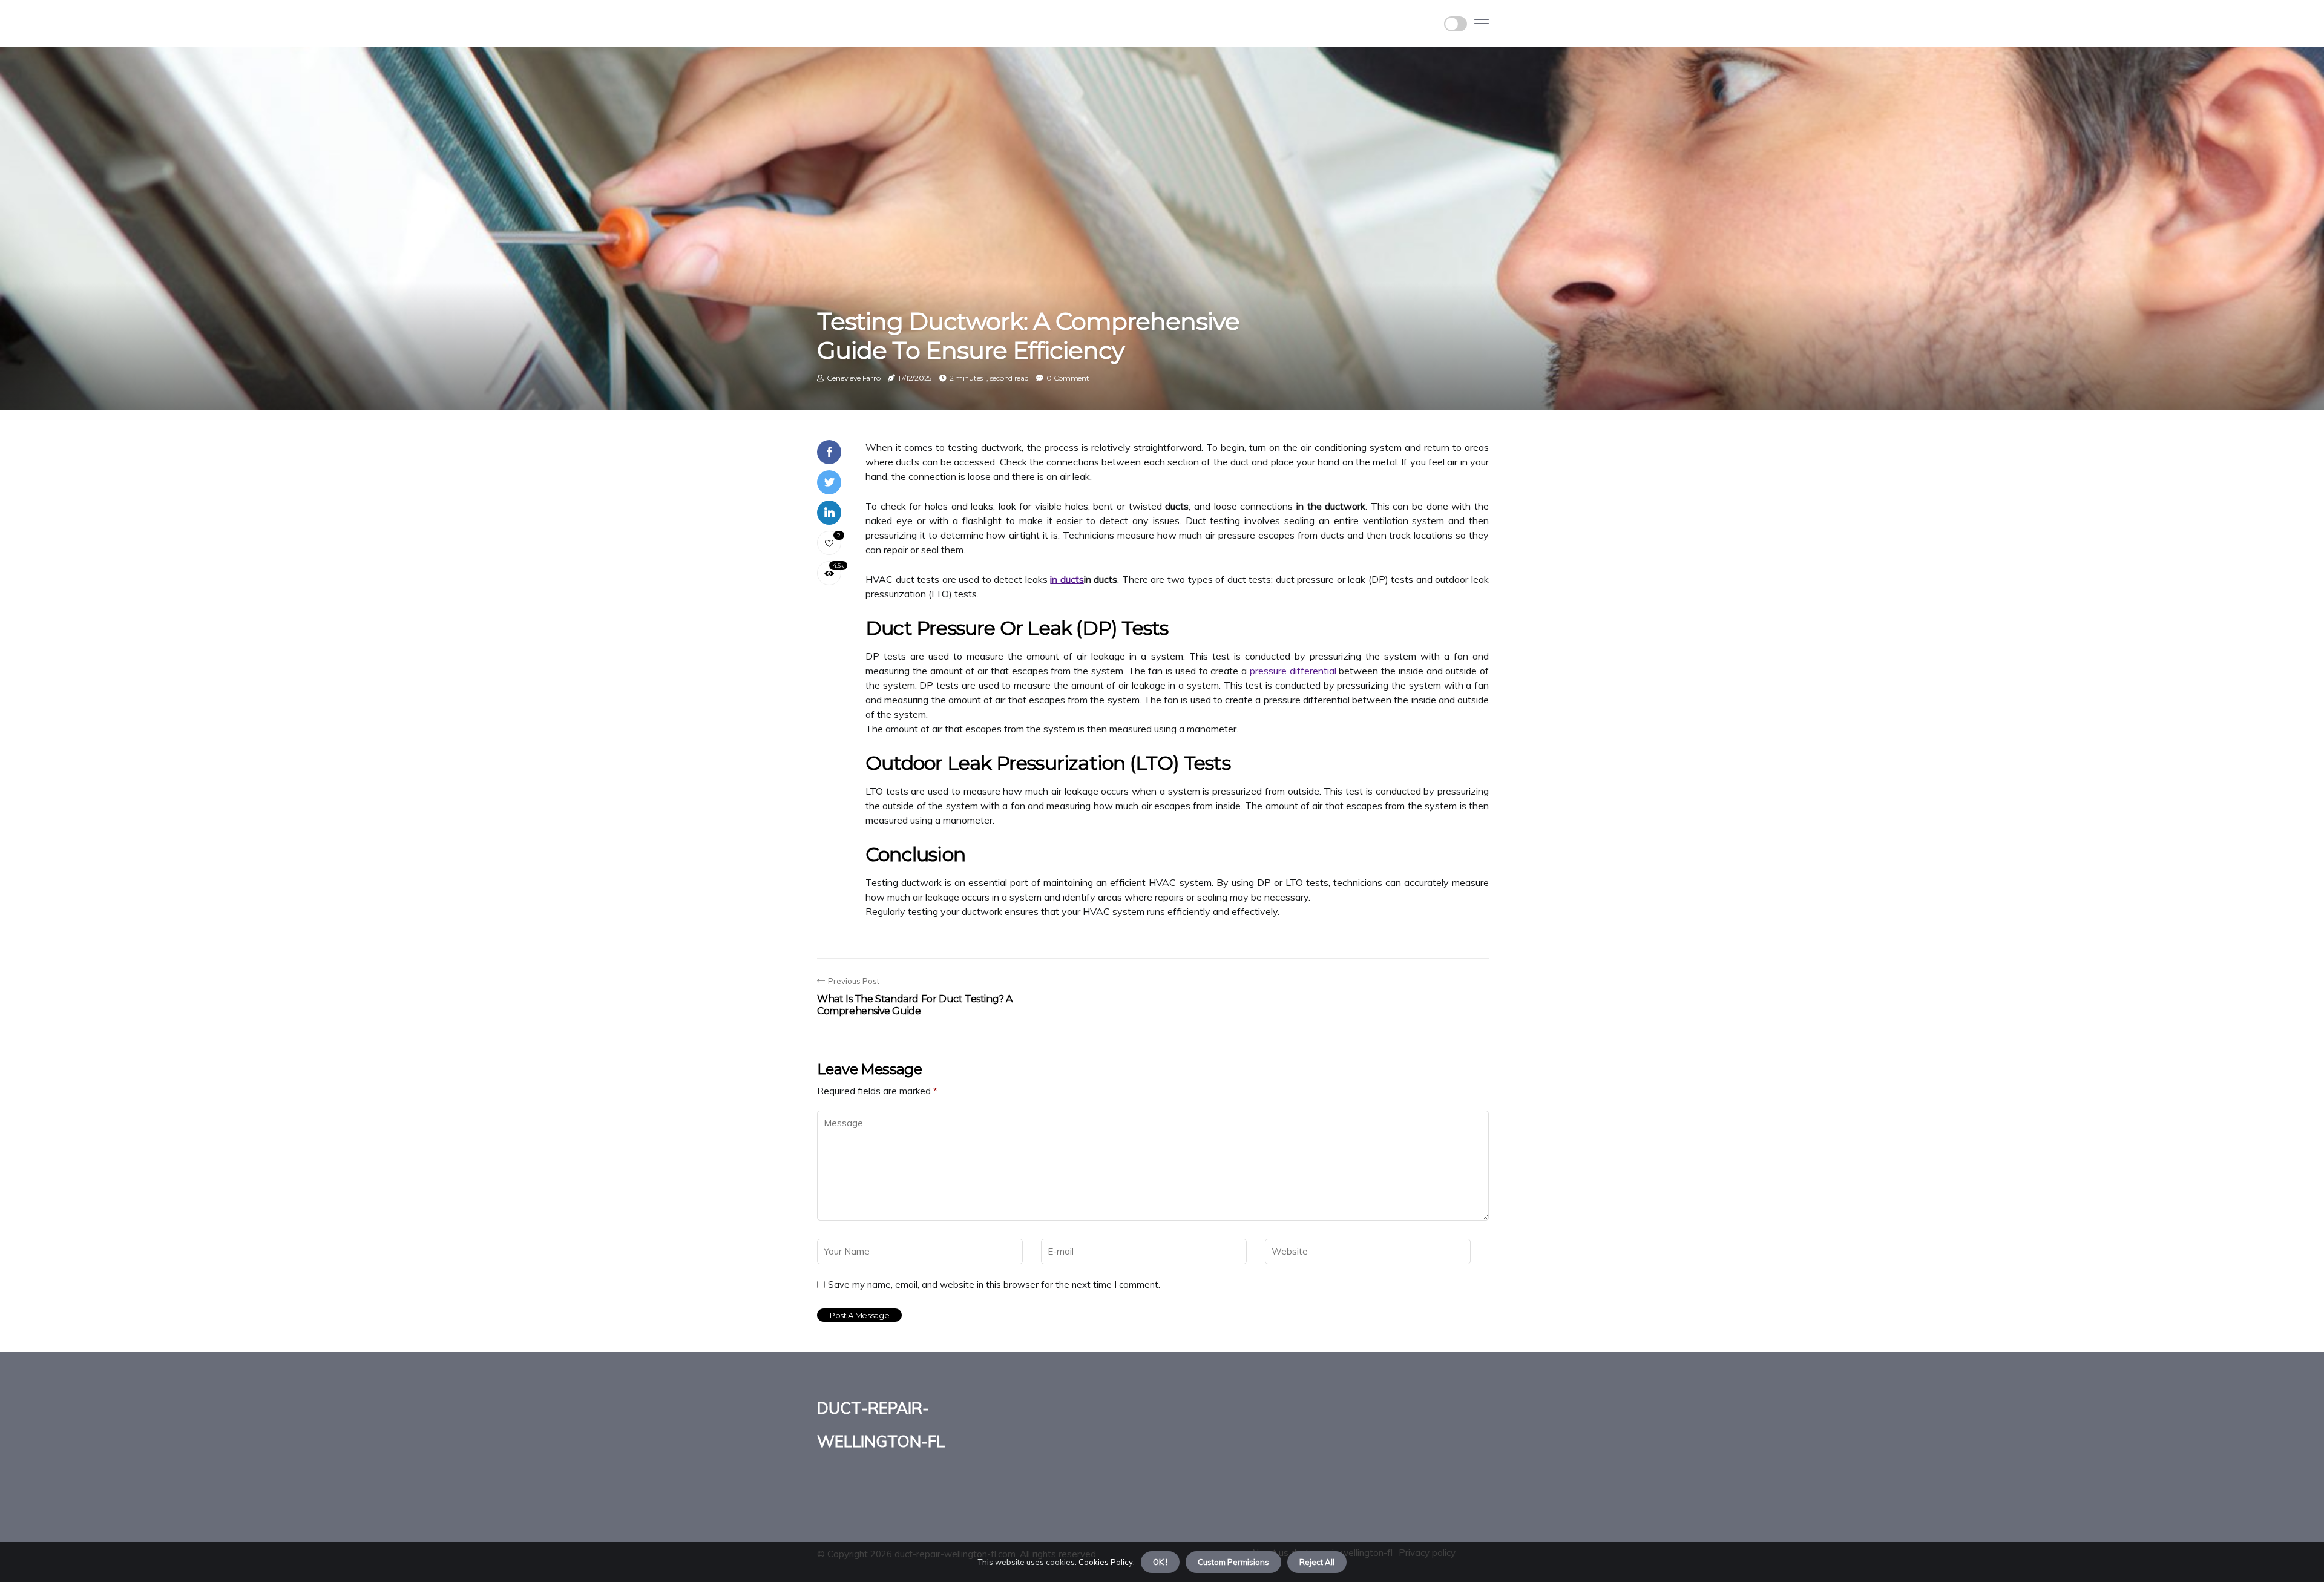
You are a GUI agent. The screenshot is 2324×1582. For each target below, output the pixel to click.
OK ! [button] (1160, 1562)
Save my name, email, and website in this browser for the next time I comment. (994, 1285)
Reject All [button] (1317, 1562)
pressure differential (1293, 671)
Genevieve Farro (854, 378)
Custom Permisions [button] (1233, 1562)
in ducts (1067, 579)
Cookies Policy (1105, 1562)
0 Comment (1068, 378)
